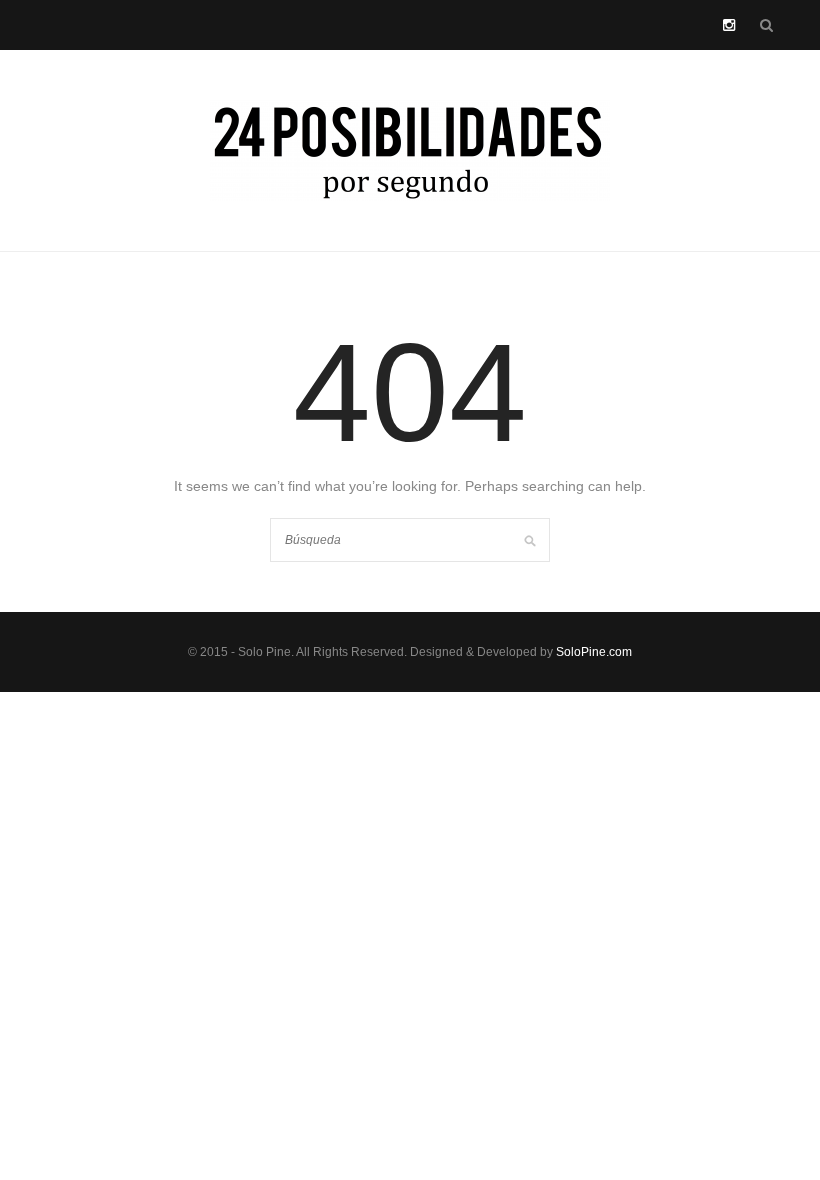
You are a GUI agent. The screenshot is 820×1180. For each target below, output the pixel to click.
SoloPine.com (594, 652)
